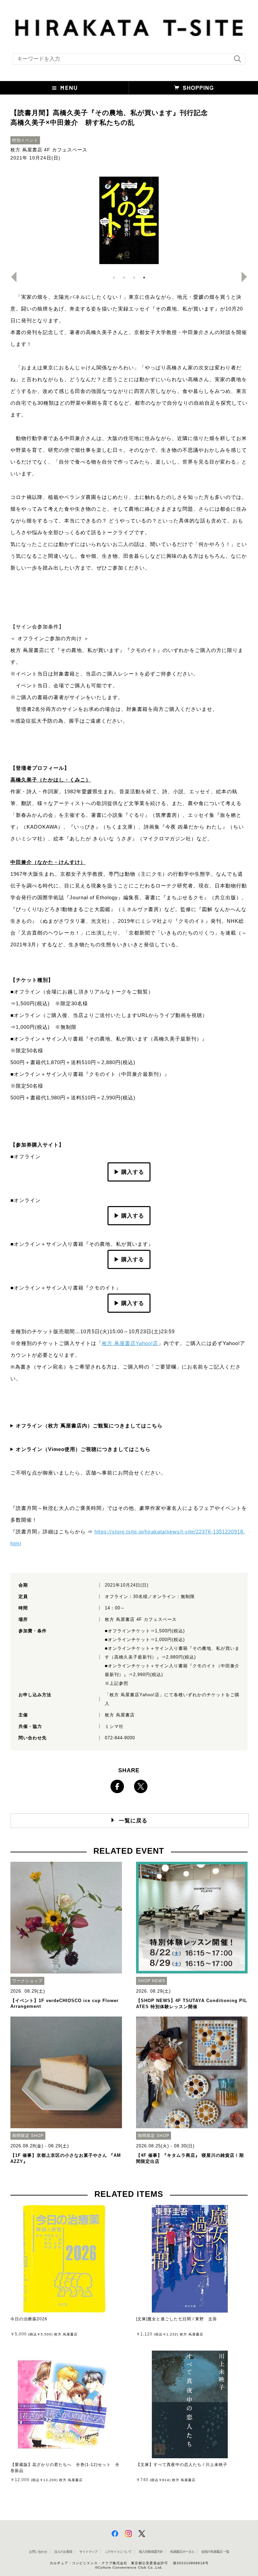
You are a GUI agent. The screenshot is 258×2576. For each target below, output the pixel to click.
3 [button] (134, 278)
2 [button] (124, 278)
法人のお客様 (63, 2552)
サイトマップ (88, 2552)
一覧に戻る (133, 1821)
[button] (64, 88)
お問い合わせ (38, 2552)
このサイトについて (118, 2552)
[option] (129, 220)
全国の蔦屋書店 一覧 (215, 2552)
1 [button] (114, 278)
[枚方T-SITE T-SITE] (129, 27)
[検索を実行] (236, 61)
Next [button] (247, 277)
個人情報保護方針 (151, 2552)
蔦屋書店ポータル (182, 2552)
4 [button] (144, 278)
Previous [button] (11, 277)
